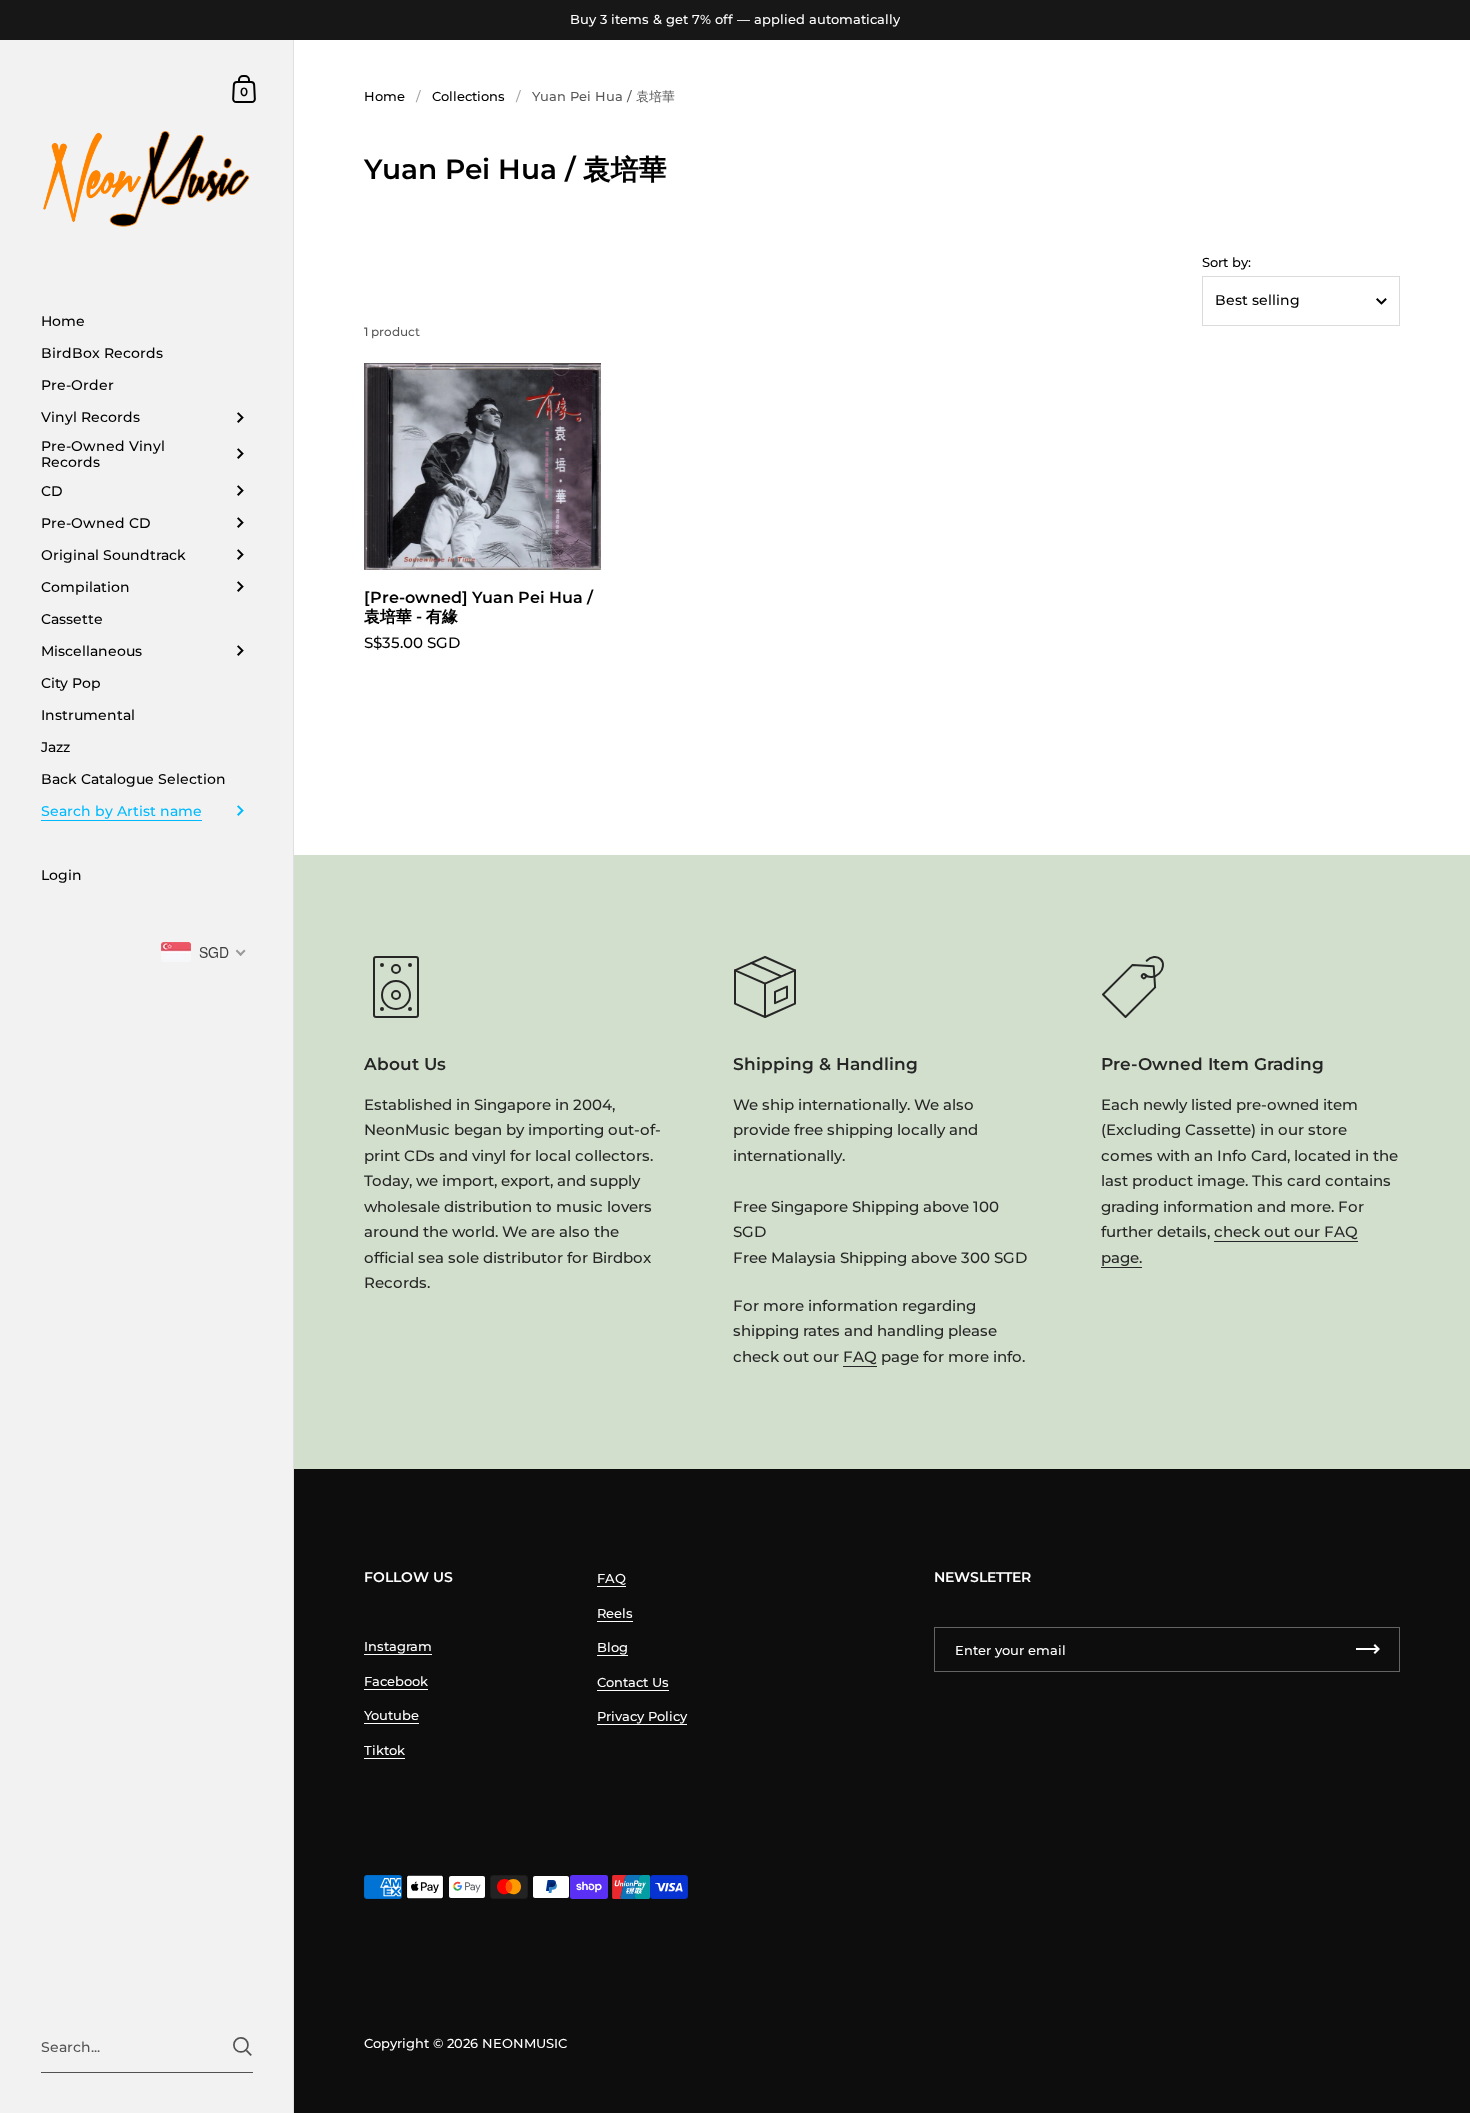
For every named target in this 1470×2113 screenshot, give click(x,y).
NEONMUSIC (524, 2043)
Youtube (391, 1715)
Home (384, 96)
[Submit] (242, 2046)
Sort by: (1226, 262)
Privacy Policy (642, 1716)
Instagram (398, 1646)
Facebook (396, 1681)
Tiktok (384, 1750)
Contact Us (633, 1682)
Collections (468, 96)
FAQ (860, 1356)
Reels (615, 1613)
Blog (612, 1647)
